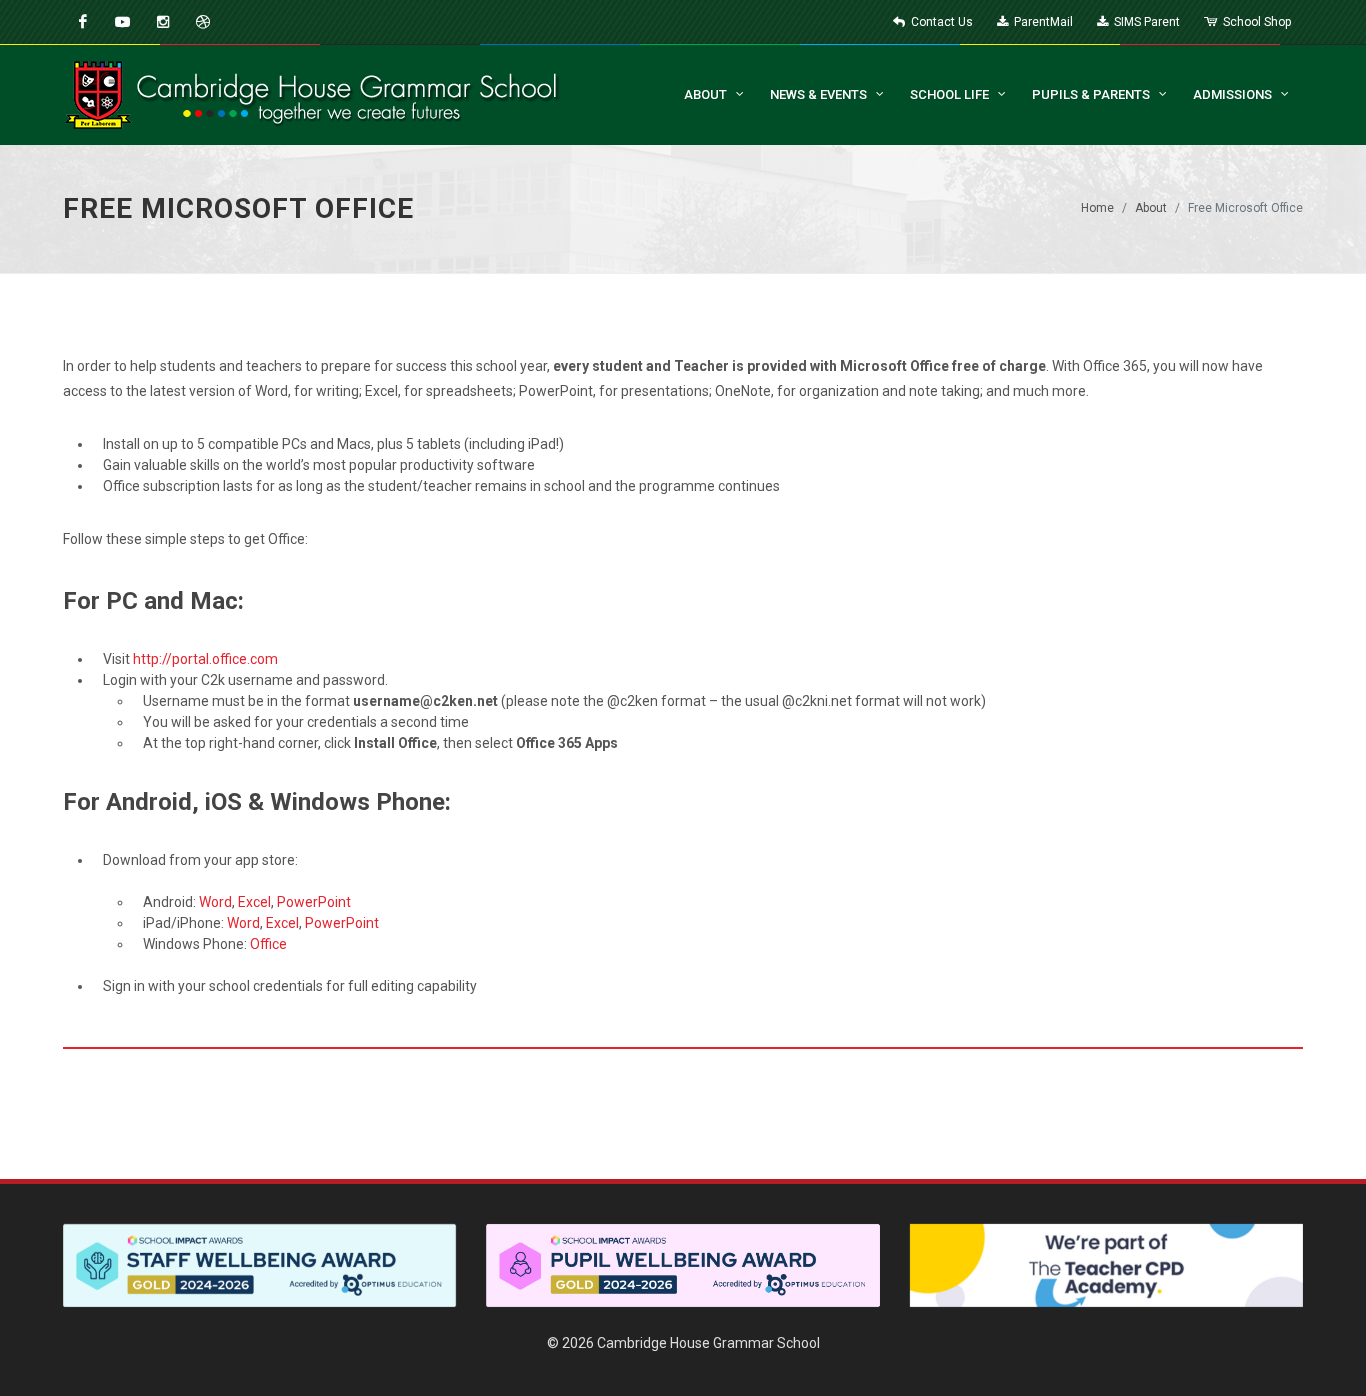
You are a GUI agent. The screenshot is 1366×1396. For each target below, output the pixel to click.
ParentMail (1042, 22)
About (1151, 208)
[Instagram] (163, 22)
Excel (254, 902)
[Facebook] (83, 22)
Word (215, 902)
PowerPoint (314, 902)
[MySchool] (203, 22)
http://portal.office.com (205, 659)
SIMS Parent (1145, 22)
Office (268, 944)
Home (1097, 208)
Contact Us (940, 22)
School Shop (1255, 22)
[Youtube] (123, 22)
